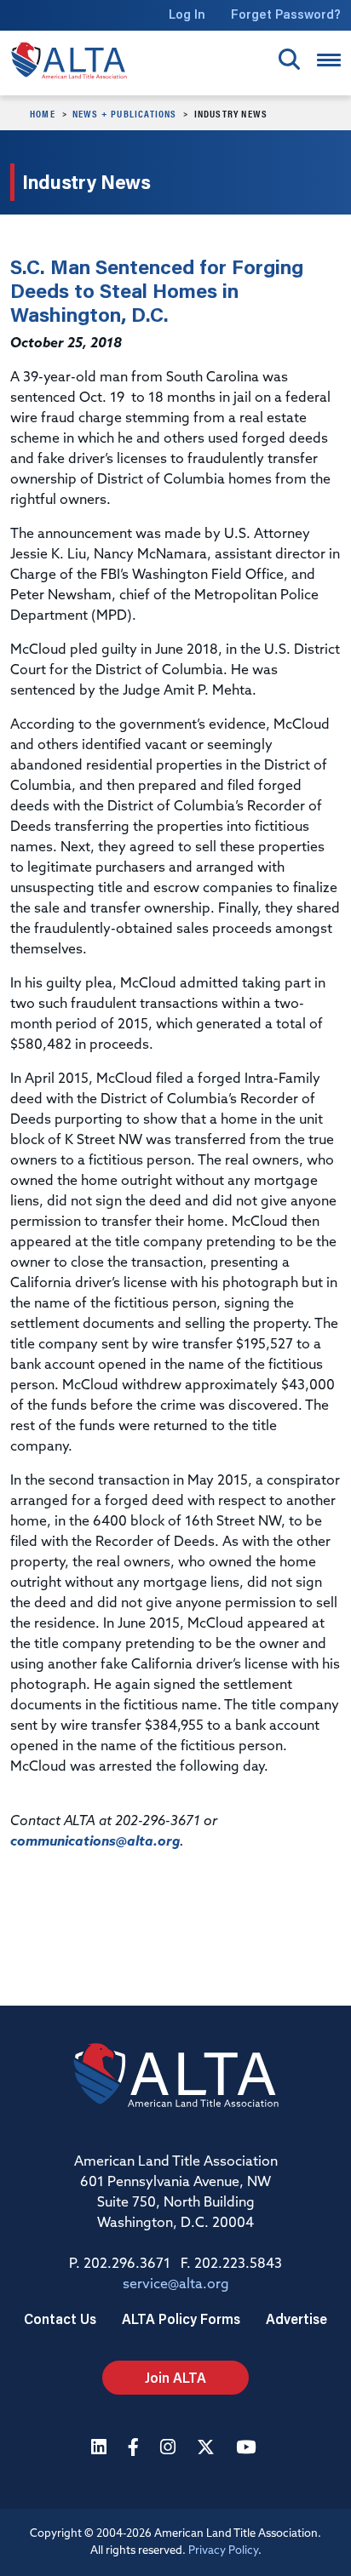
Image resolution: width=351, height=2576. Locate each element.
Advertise (296, 2318)
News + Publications (125, 113)
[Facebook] (135, 2449)
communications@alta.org (95, 1842)
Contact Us (60, 2318)
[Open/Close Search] (289, 59)
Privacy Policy (223, 2551)
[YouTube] (248, 2449)
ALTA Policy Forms (181, 2318)
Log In (187, 14)
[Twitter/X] (208, 2449)
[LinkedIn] (101, 2449)
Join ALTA (175, 2377)
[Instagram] (170, 2449)
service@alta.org (176, 2285)
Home (43, 113)
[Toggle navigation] (329, 60)
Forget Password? (286, 14)
